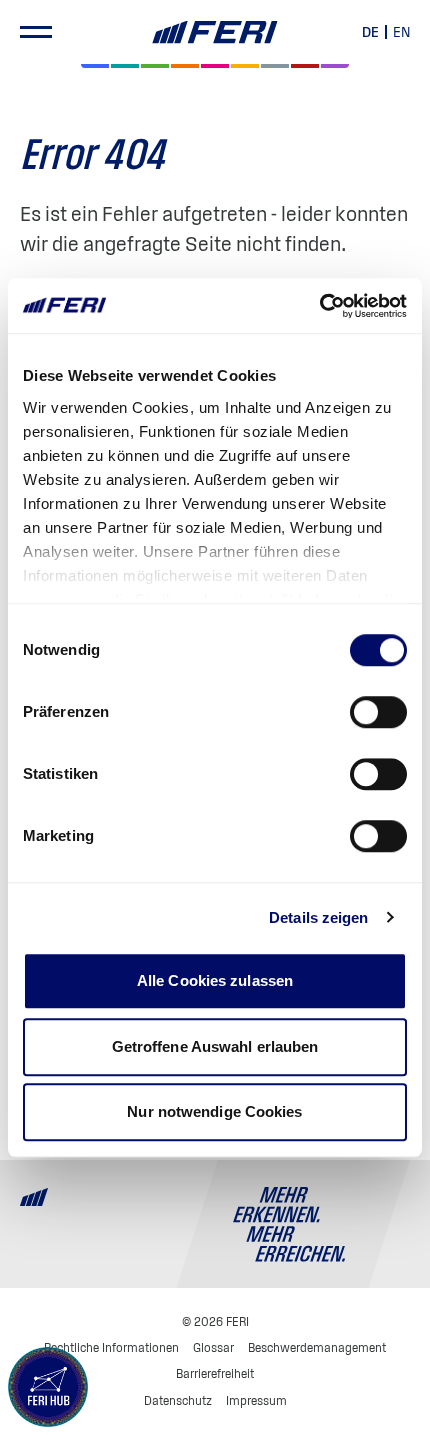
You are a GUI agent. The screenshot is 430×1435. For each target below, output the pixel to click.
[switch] (378, 712)
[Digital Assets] (215, 66)
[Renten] (155, 66)
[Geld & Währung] (275, 66)
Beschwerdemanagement (317, 1347)
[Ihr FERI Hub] (48, 1387)
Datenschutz (178, 1400)
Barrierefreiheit (215, 1373)
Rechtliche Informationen (111, 1347)
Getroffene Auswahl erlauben (215, 1046)
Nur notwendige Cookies (214, 1111)
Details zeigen (318, 917)
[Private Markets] (125, 66)
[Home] (215, 32)
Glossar (213, 1347)
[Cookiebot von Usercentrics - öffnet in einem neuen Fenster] (319, 306)
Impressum (256, 1400)
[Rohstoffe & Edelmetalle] (305, 66)
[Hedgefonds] (245, 66)
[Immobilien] (335, 66)
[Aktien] (95, 66)
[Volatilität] (185, 66)
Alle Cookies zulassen (215, 980)
